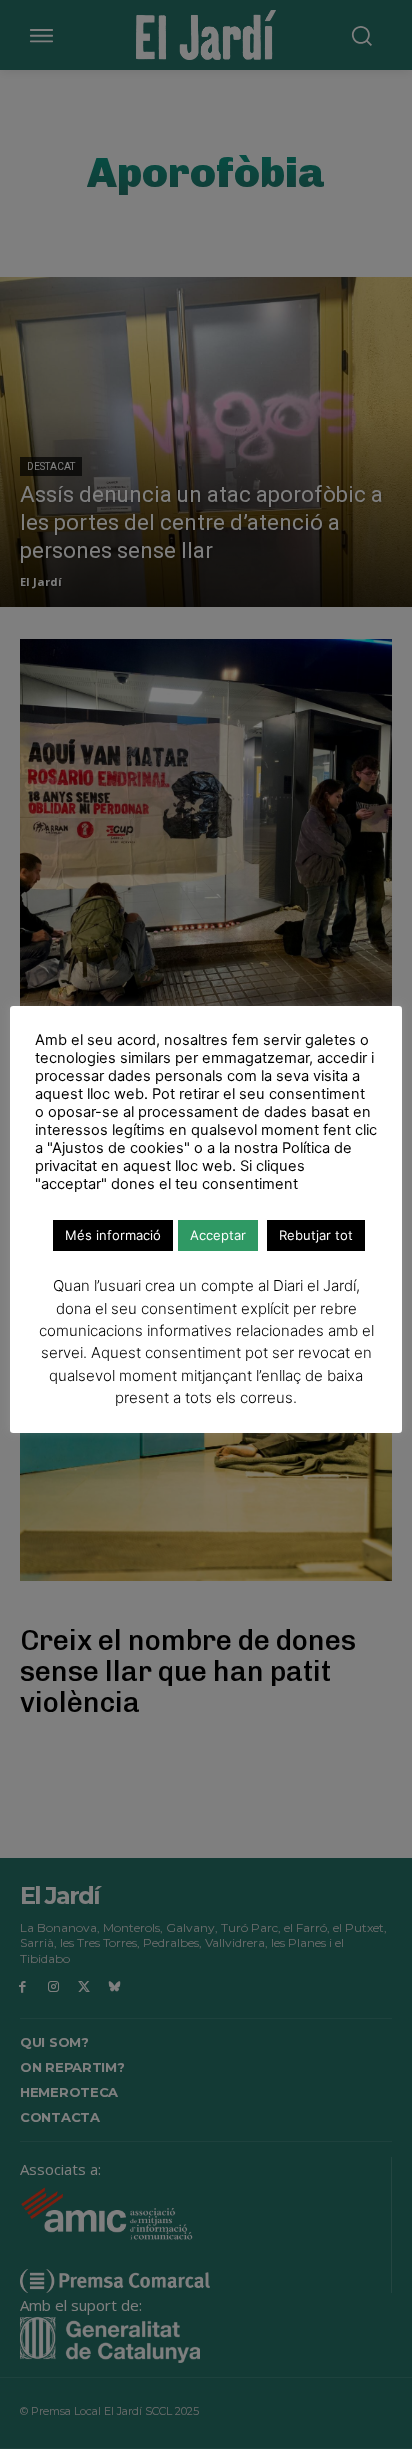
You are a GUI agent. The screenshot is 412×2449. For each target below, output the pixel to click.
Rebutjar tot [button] (316, 1235)
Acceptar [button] (218, 1235)
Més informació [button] (113, 1235)
